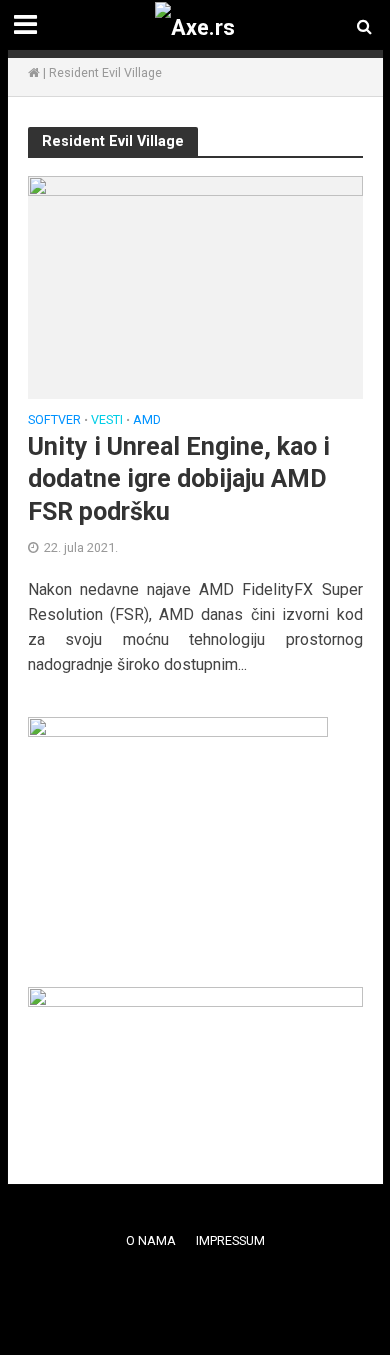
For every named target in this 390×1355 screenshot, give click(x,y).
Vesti (107, 420)
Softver (54, 420)
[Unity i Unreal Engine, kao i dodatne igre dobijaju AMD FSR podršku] (195, 286)
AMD (147, 420)
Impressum (230, 1240)
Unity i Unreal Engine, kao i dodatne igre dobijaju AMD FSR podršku (179, 479)
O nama (151, 1240)
